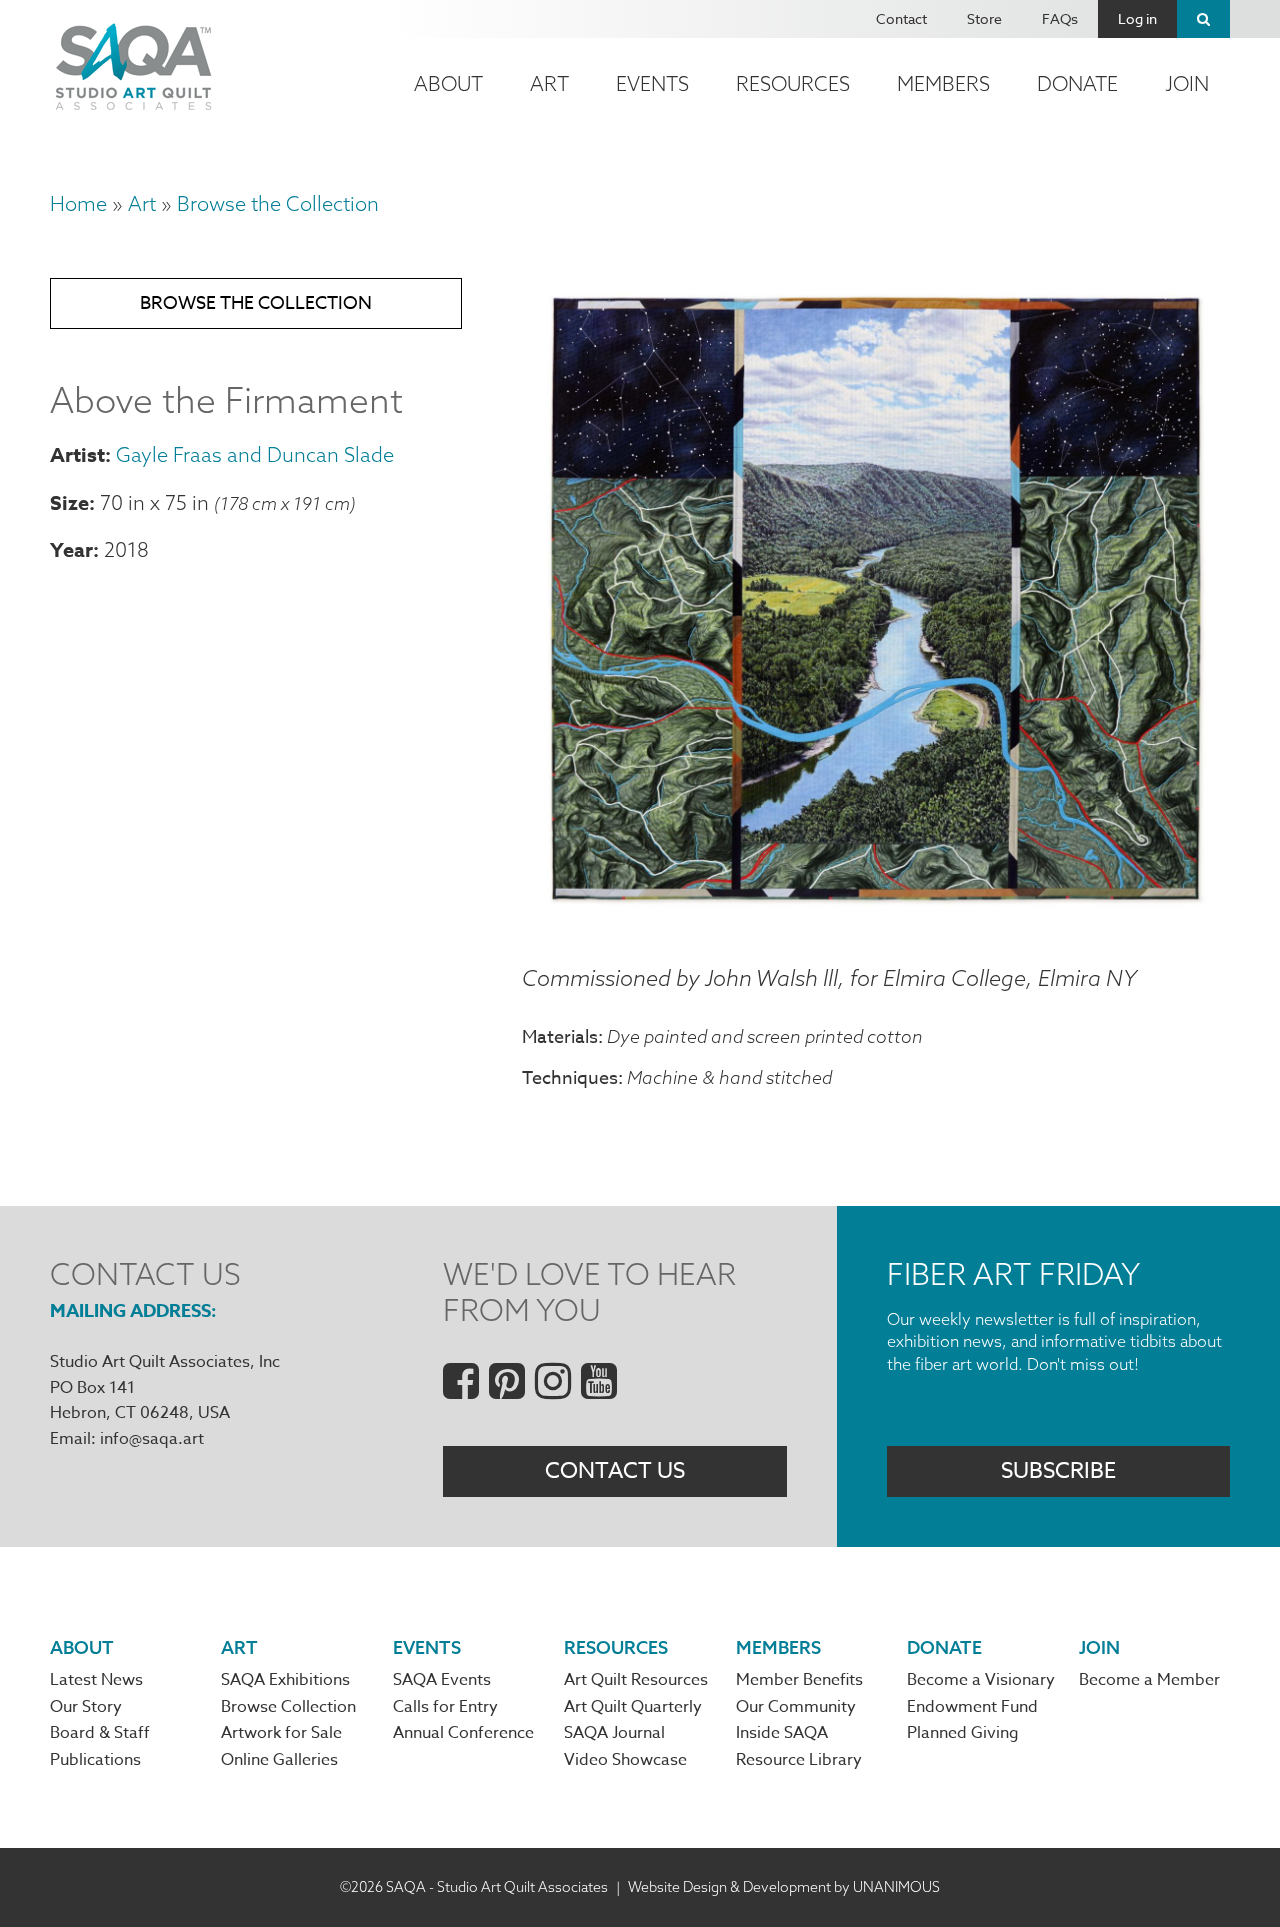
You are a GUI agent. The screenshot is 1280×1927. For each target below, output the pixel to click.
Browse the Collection (278, 203)
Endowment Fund (972, 1707)
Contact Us (615, 1471)
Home (78, 203)
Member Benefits (799, 1680)
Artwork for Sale (281, 1733)
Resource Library (799, 1760)
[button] (876, 915)
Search (1203, 19)
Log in (1137, 18)
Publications (95, 1760)
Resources (793, 83)
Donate (1077, 83)
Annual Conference (463, 1733)
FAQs (1060, 18)
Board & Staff (100, 1733)
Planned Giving (963, 1733)
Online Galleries (279, 1760)
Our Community (796, 1707)
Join (1187, 83)
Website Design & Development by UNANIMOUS (784, 1887)
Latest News (96, 1680)
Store (984, 18)
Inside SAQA (782, 1733)
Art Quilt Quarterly (633, 1707)
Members (943, 83)
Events (652, 83)
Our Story (86, 1707)
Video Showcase (625, 1760)
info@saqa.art (152, 1439)
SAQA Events (442, 1680)
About (448, 83)
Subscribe (1058, 1471)
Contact (901, 18)
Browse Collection (288, 1707)
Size (69, 502)
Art (549, 83)
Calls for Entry (445, 1707)
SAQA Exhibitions (285, 1680)
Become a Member (1149, 1680)
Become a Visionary (981, 1680)
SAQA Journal (614, 1733)
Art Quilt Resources (636, 1680)
